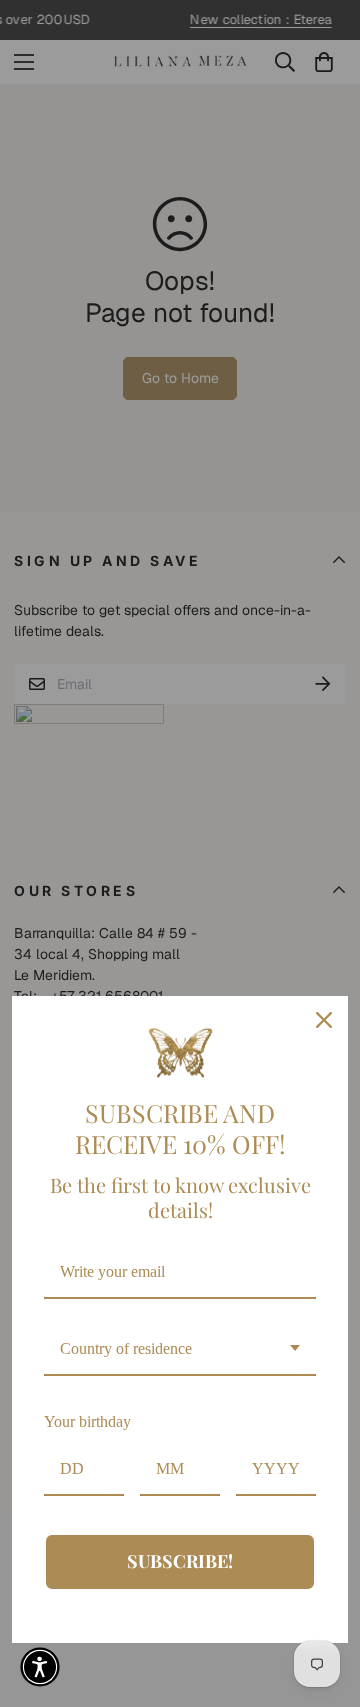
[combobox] (180, 1349)
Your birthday (87, 1421)
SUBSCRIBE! (180, 1561)
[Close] (324, 1020)
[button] (40, 1667)
